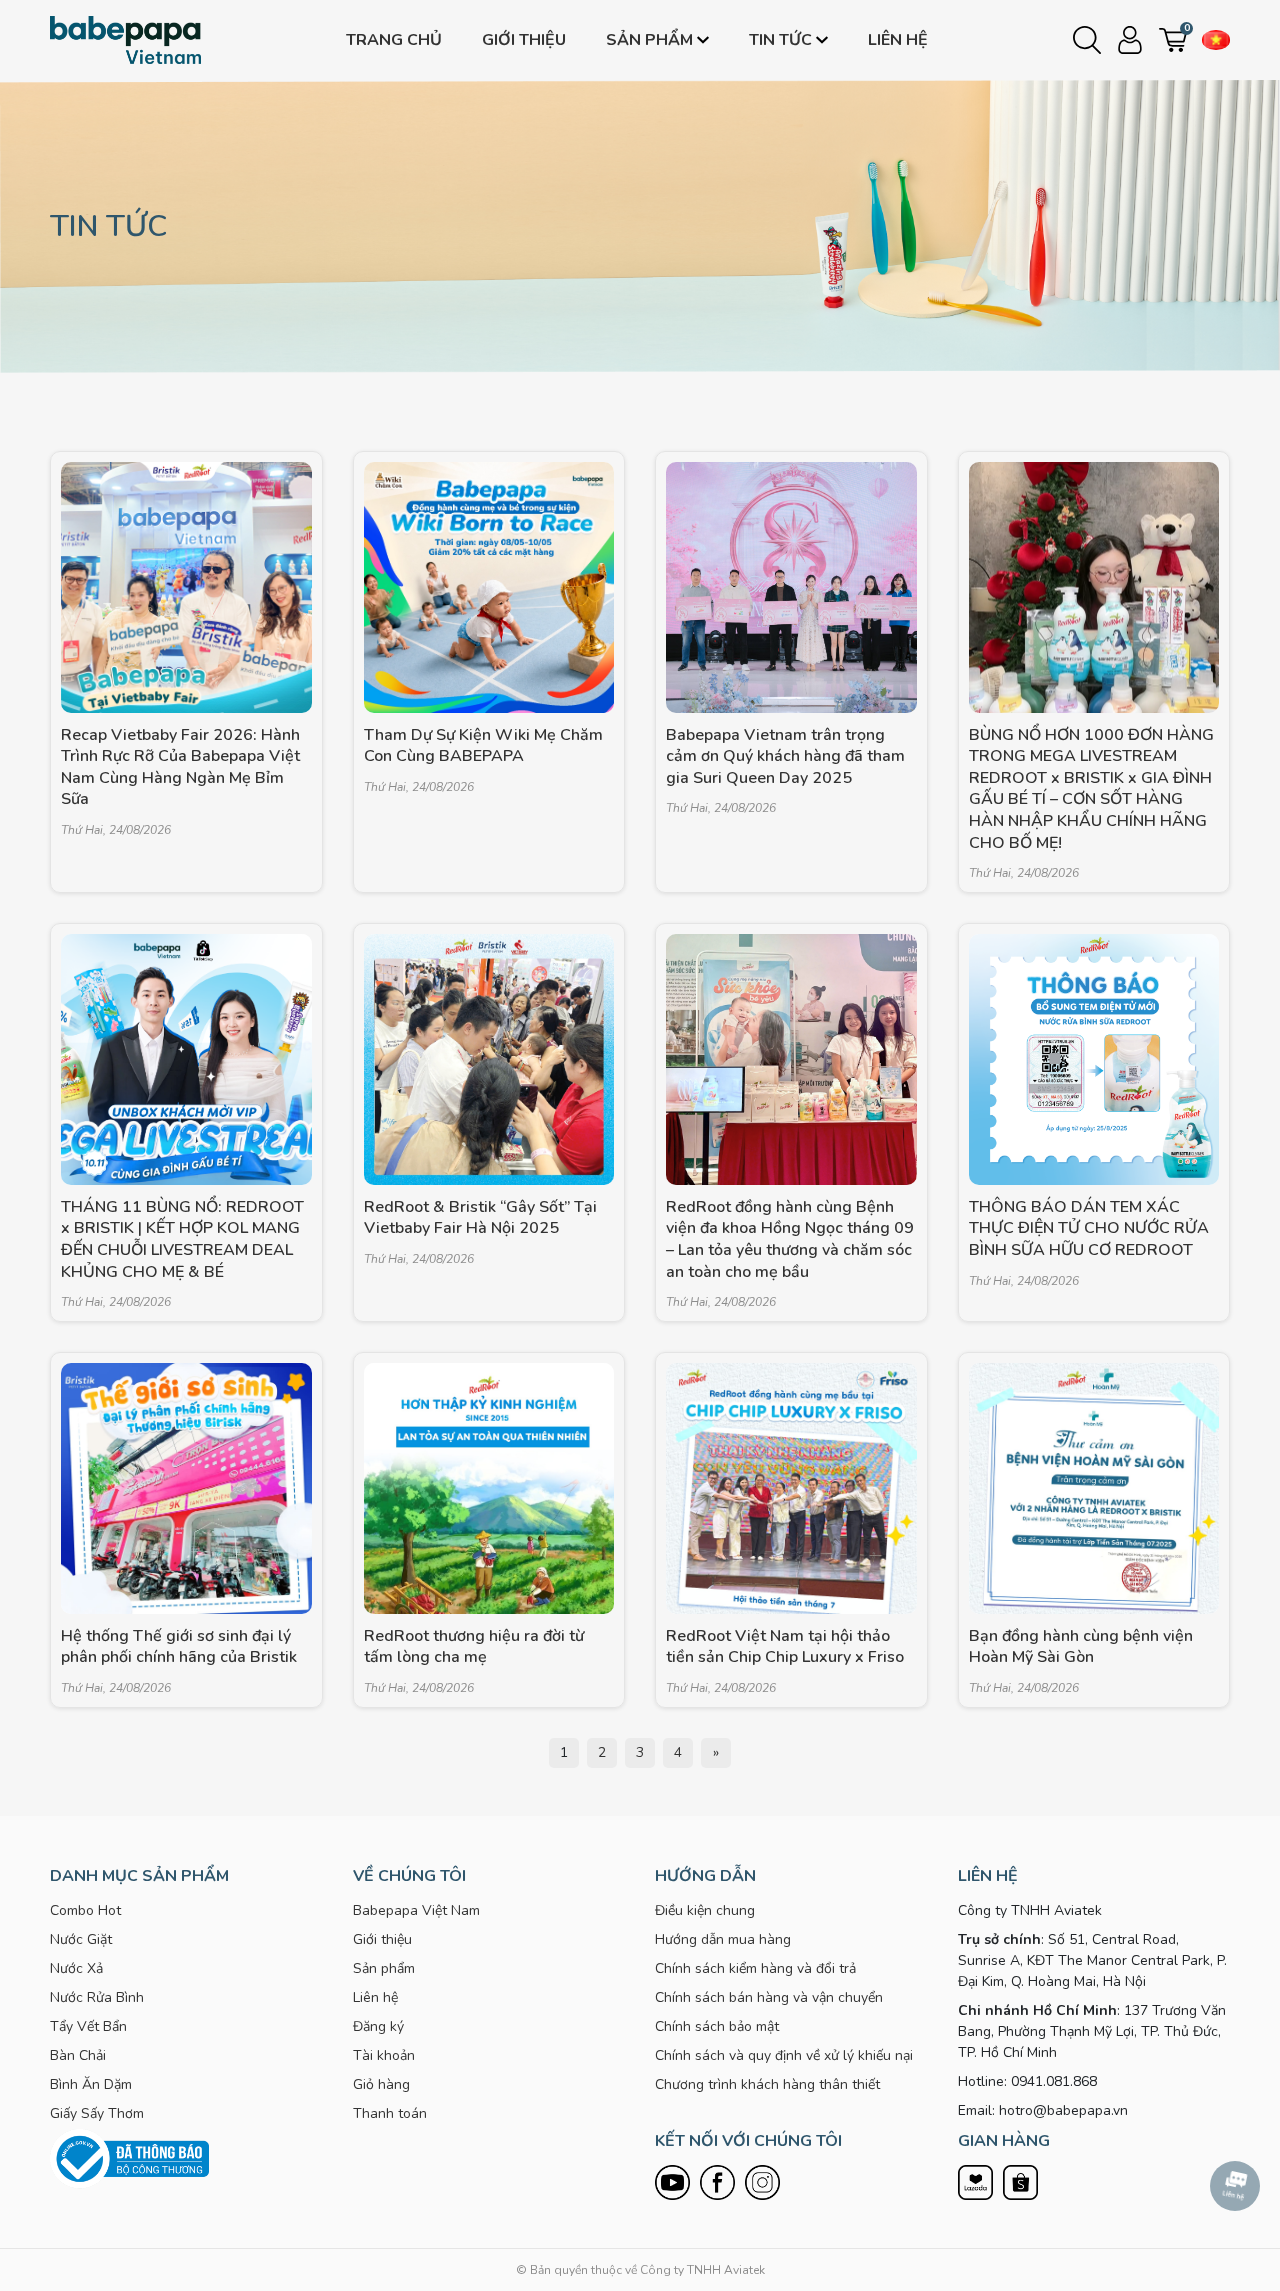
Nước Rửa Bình (97, 1997)
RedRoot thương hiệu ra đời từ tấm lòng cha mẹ (474, 1647)
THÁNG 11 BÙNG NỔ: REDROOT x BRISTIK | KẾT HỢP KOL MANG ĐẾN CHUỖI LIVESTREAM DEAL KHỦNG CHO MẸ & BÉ (182, 1240)
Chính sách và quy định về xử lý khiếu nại (784, 2055)
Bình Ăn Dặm (91, 2084)
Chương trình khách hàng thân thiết (767, 2084)
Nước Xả (76, 1968)
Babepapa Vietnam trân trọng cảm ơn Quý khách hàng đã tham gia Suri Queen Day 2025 (785, 757)
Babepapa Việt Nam (416, 1910)
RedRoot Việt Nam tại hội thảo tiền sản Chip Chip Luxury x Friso (785, 1647)
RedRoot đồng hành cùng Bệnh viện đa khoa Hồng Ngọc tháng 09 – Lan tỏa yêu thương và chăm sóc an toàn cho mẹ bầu (790, 1240)
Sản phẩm (649, 40)
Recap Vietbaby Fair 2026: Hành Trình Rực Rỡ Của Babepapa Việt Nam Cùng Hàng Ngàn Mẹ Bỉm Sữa (180, 768)
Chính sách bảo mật (717, 2026)
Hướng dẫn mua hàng (723, 1939)
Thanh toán (390, 2113)
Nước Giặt (81, 1939)
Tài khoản (384, 2055)
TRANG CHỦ (394, 40)
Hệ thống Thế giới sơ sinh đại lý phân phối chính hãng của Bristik (179, 1647)
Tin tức (780, 40)
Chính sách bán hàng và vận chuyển (769, 1997)
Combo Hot (85, 1910)
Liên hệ (898, 40)
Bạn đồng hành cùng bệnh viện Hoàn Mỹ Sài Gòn (1081, 1647)
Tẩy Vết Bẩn (88, 2026)
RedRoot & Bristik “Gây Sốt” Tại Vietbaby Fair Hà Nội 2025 (480, 1218)
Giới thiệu (524, 40)
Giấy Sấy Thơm (97, 2113)
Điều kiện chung (705, 1910)
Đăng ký (378, 2026)
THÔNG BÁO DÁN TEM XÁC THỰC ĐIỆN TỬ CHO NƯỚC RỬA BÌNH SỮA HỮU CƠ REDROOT (1089, 1229)
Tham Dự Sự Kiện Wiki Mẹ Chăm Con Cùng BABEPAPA (483, 746)
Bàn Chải (78, 2055)
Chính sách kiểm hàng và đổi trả (755, 1968)
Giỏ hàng (381, 2084)
